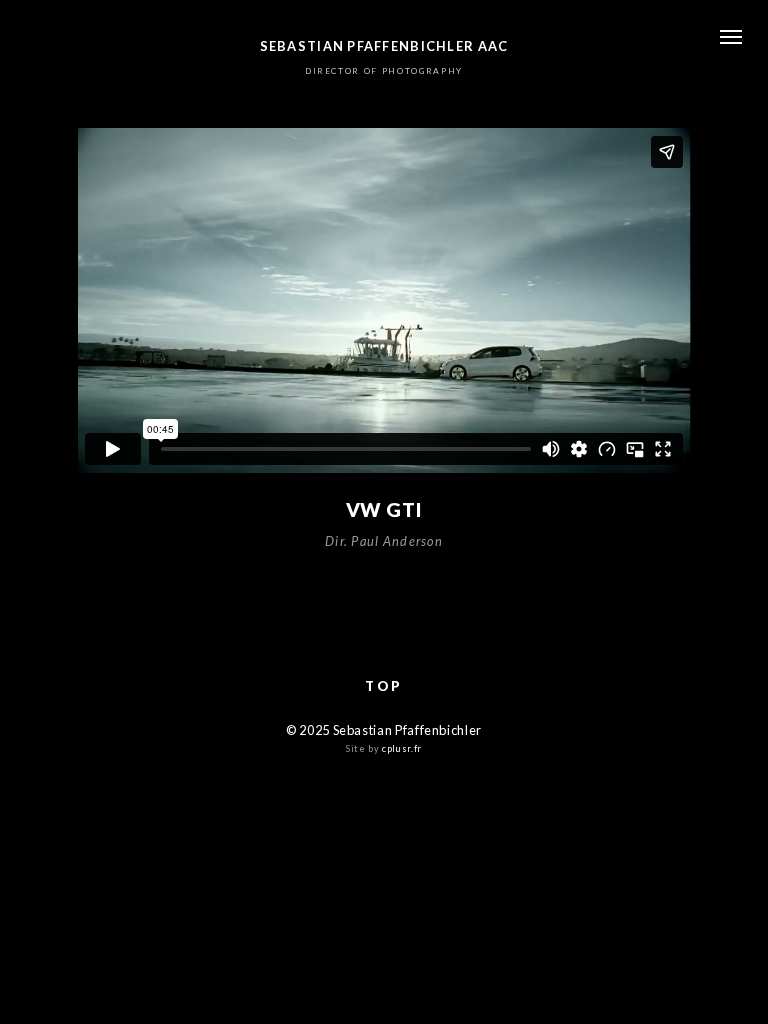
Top (384, 686)
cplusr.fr (402, 748)
